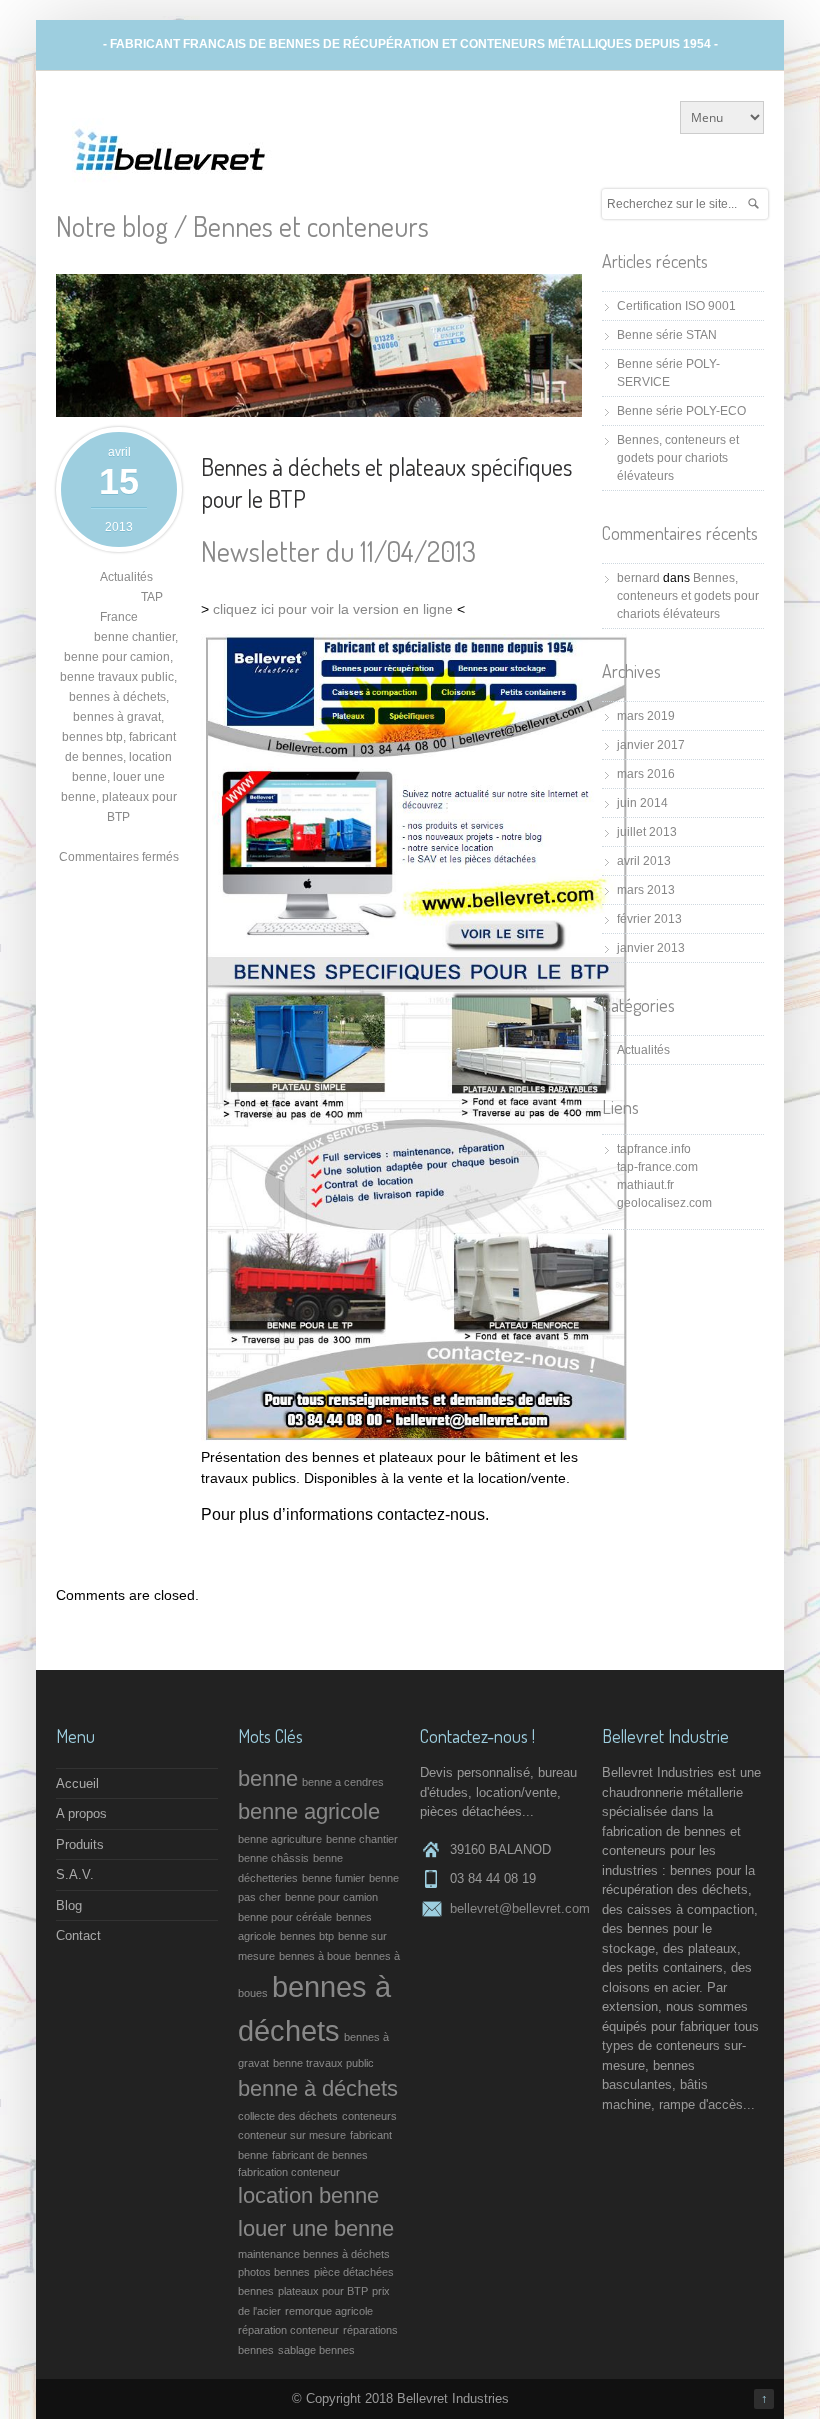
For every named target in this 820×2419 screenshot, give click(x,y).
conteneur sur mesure (292, 2135)
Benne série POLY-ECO (681, 411)
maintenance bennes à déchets (314, 2254)
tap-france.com (657, 1167)
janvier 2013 (651, 948)
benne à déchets (318, 2088)
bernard (638, 578)
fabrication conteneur (289, 2172)
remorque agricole (329, 2311)
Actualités (126, 577)
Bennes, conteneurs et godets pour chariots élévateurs (678, 458)
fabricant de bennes (320, 2155)
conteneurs (369, 2116)
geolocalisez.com (664, 1203)
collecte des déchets (288, 2116)
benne (268, 1778)
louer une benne (316, 2228)
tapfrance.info (654, 1149)
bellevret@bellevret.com (520, 1908)
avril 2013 (644, 861)
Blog (69, 1905)
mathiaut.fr (645, 1185)
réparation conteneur (288, 2330)
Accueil (77, 1783)
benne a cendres (343, 1782)
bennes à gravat (117, 717)
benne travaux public (117, 677)
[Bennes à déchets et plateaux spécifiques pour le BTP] (319, 412)
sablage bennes (316, 2350)
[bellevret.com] (171, 177)
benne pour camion (117, 657)
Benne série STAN (667, 335)
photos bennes (274, 2272)
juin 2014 (642, 803)
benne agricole (309, 1811)
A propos (81, 1813)
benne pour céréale (285, 1917)
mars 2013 (646, 890)
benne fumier (333, 1878)
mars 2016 (646, 774)
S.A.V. (75, 1874)
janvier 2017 (651, 745)
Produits (80, 1844)
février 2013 (649, 919)
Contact (78, 1935)
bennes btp (92, 737)
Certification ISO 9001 (676, 306)
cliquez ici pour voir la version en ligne (333, 609)
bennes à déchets (117, 697)
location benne (308, 2195)
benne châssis (273, 1858)
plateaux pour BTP (323, 2291)
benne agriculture (280, 1839)
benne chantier (134, 637)
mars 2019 (646, 716)
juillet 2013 (647, 832)
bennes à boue (315, 1956)
